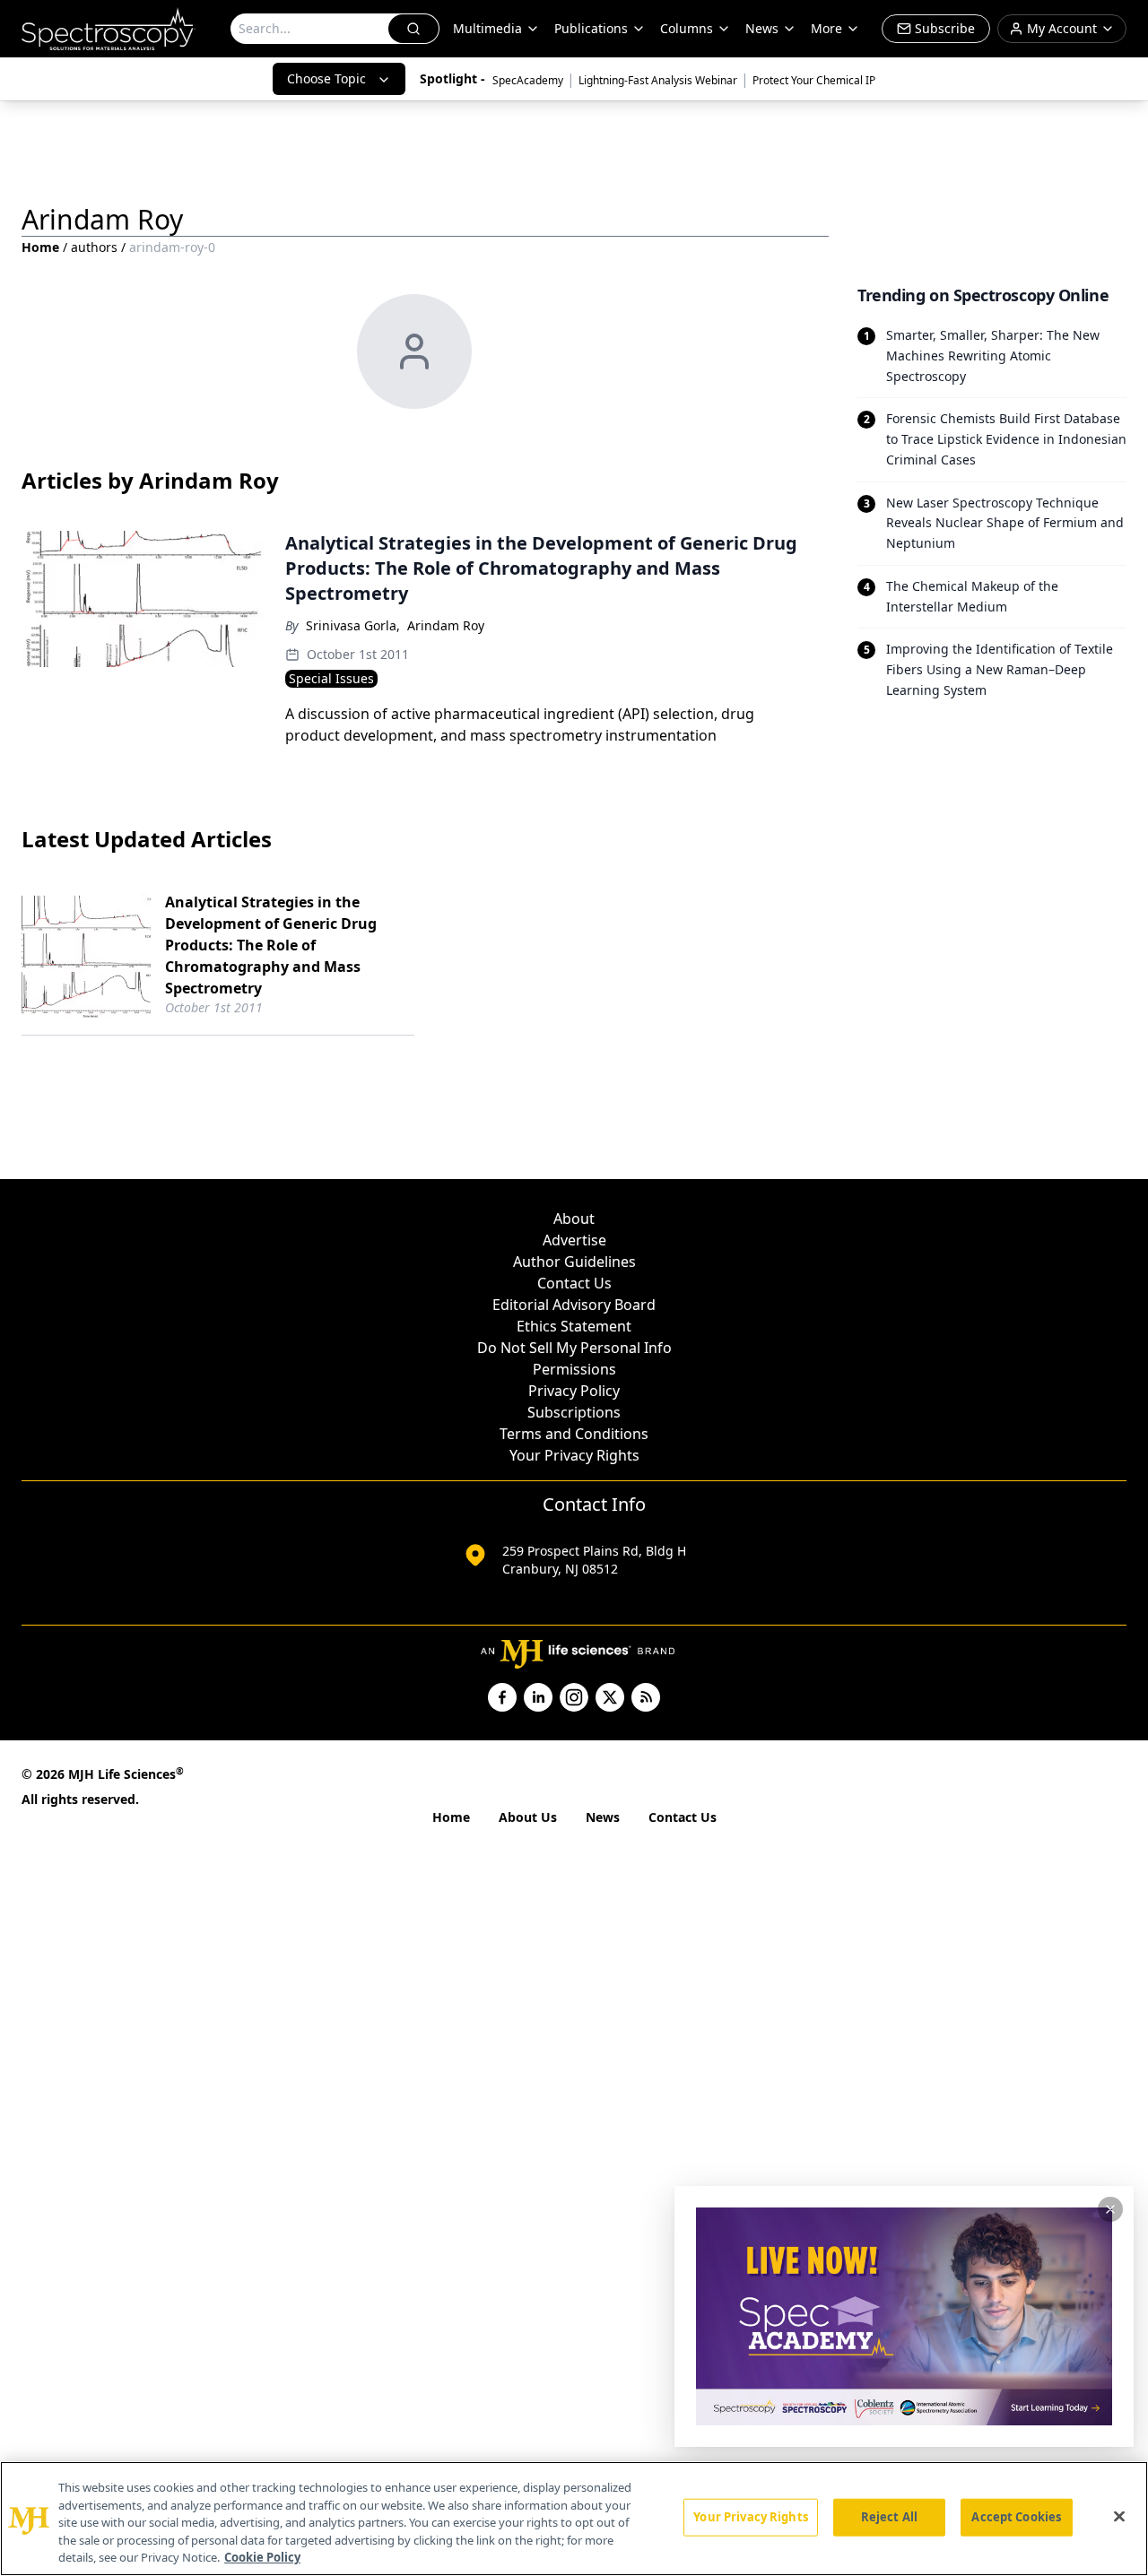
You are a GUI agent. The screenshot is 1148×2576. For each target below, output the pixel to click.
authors (94, 247)
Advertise (574, 1240)
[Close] (1119, 2517)
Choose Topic (326, 78)
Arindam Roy (446, 625)
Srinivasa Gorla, (353, 625)
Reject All (889, 2517)
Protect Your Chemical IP (814, 80)
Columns (687, 28)
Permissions (574, 1369)
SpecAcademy (528, 80)
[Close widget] (1110, 2209)
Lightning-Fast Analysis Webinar (658, 80)
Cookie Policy (262, 2557)
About (574, 1219)
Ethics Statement (574, 1326)
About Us (528, 1817)
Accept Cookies (1016, 2517)
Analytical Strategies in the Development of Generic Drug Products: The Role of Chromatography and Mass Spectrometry (271, 945)
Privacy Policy (574, 1391)
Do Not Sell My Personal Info (574, 1348)
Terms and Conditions (574, 1434)
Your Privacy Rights (574, 1455)
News (603, 1817)
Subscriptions (574, 1412)
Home (40, 247)
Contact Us (574, 1283)
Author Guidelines (574, 1262)
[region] (574, 2519)
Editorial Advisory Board (574, 1305)
